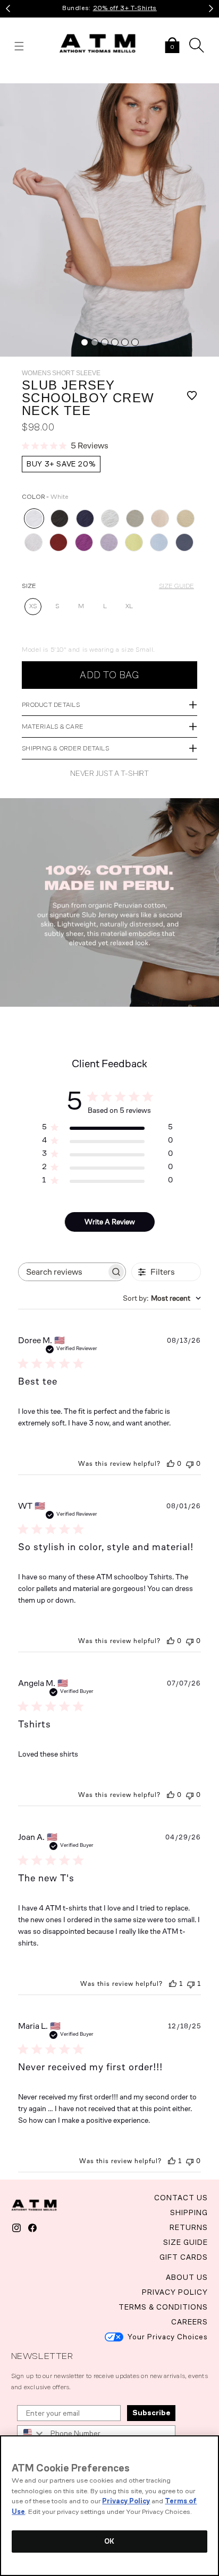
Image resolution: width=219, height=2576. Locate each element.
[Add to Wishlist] (186, 398)
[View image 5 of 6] (125, 342)
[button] (172, 46)
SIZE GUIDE (176, 586)
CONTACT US (181, 2198)
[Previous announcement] (8, 8)
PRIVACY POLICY (175, 2292)
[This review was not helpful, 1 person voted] (191, 1984)
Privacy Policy (126, 2501)
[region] (109, 2506)
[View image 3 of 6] (105, 342)
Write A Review (110, 1222)
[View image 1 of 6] (85, 342)
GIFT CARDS (184, 2257)
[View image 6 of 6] (135, 342)
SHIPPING (189, 2213)
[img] (109, 220)
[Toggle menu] (19, 46)
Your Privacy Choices (168, 2337)
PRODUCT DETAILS (51, 705)
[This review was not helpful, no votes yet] (190, 1464)
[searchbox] (62, 1272)
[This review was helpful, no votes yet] (171, 1464)
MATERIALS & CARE (53, 727)
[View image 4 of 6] (115, 342)
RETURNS (189, 2228)
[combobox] (162, 1298)
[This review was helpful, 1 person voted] (173, 1984)
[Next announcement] (211, 8)
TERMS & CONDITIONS (163, 2307)
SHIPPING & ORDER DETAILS (65, 748)
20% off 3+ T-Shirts (125, 8)
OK (109, 2541)
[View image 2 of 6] (95, 342)
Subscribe (151, 2413)
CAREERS (189, 2322)
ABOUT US (187, 2277)
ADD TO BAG (109, 675)
